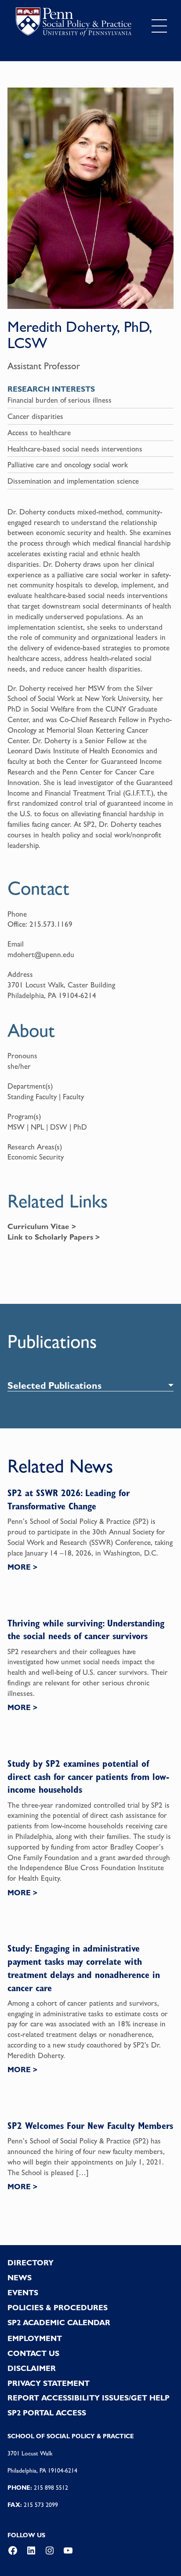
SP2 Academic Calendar (59, 2323)
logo (74, 24)
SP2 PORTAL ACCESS (47, 2413)
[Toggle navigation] (159, 26)
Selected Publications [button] (54, 1385)
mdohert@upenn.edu (41, 954)
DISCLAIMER (32, 2368)
